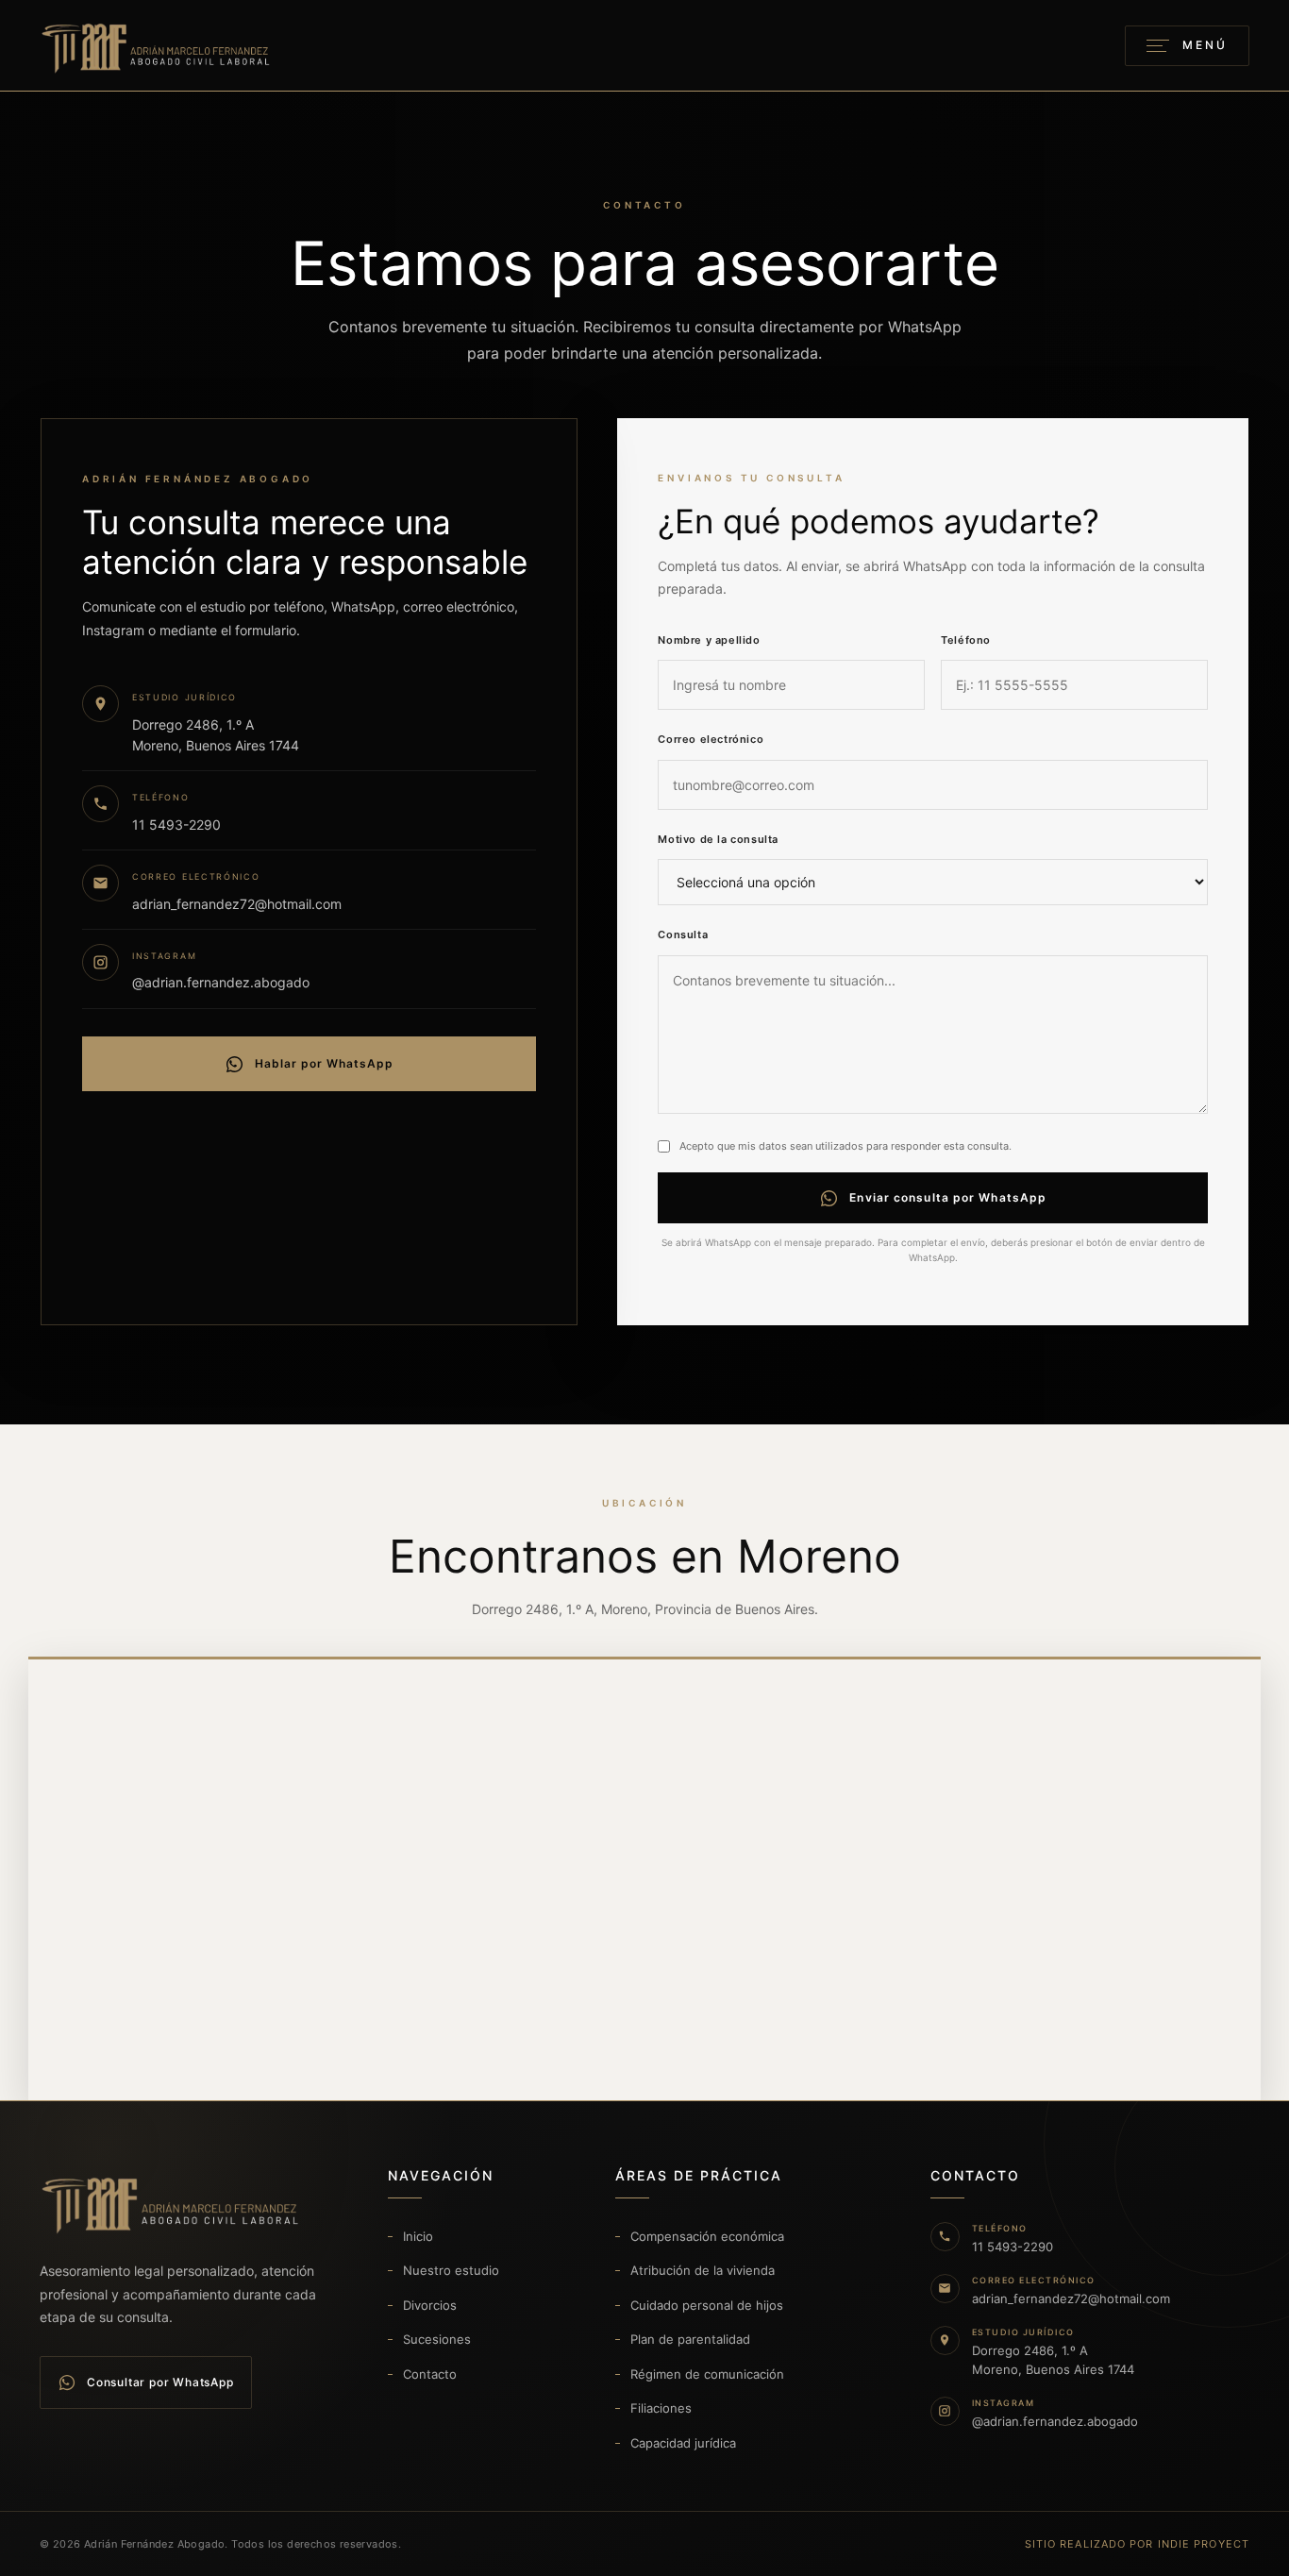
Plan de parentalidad (690, 2339)
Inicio (418, 2236)
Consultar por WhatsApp (160, 2382)
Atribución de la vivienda (703, 2270)
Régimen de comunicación (707, 2374)
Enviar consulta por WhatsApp (948, 1197)
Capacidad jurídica (683, 2443)
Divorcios (430, 2305)
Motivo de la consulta (718, 839)
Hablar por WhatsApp (324, 1063)
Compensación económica (707, 2236)
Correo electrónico (711, 739)
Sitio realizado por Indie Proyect (1137, 2544)
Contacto (430, 2374)
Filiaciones (661, 2408)
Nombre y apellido (709, 640)
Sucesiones (437, 2339)
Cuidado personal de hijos (707, 2305)
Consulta (683, 934)
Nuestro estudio (451, 2270)
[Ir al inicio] (157, 45)
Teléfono (966, 640)
